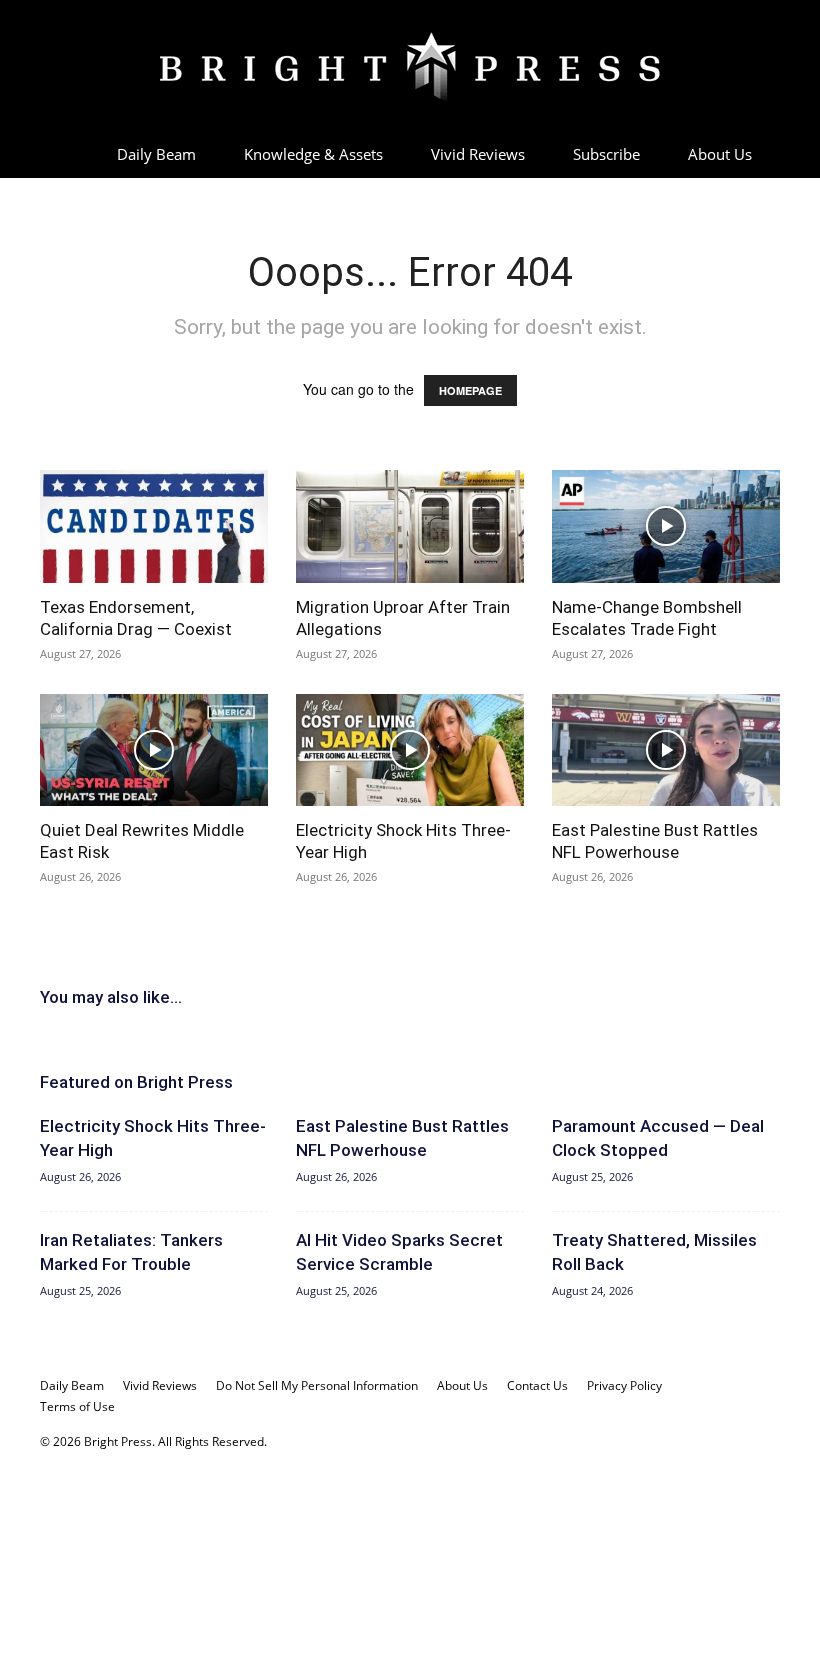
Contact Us (537, 1385)
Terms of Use (77, 1406)
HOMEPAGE (470, 390)
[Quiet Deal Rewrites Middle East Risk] (154, 750)
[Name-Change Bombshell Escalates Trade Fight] (666, 526)
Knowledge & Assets (313, 154)
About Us (720, 154)
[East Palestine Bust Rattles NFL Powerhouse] (666, 750)
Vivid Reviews (478, 154)
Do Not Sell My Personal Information (317, 1385)
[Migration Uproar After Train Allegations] (410, 526)
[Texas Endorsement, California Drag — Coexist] (154, 526)
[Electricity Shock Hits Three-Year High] (410, 750)
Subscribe (606, 154)
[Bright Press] (410, 67)
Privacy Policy (624, 1385)
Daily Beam (156, 154)
